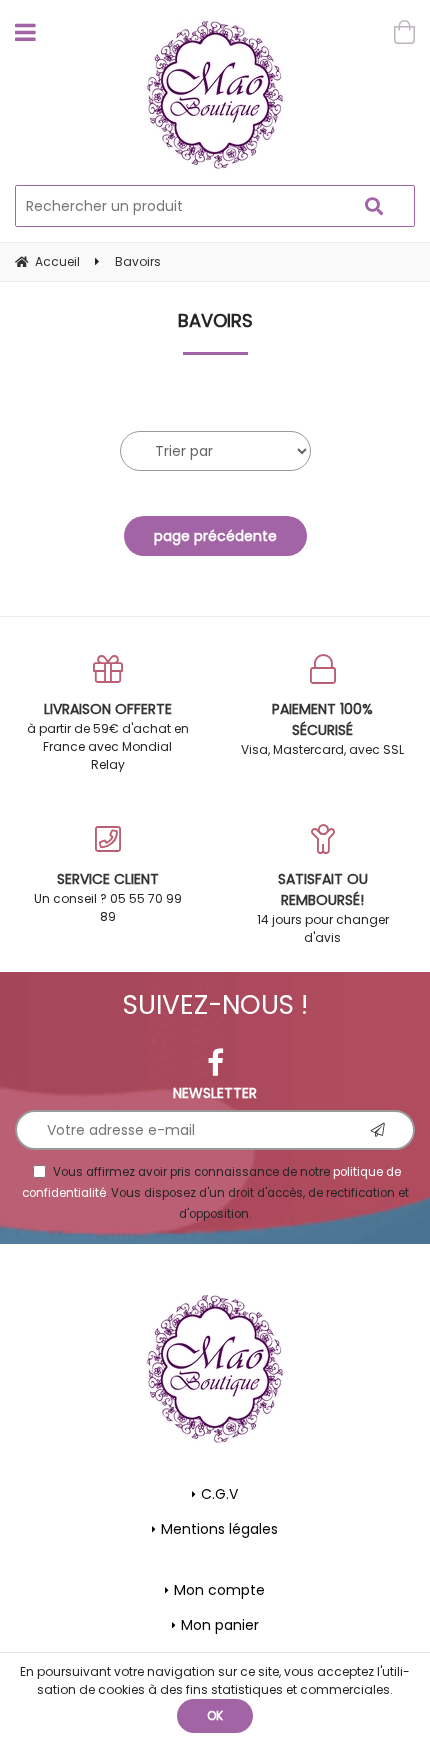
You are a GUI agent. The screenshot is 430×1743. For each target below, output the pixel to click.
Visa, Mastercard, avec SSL (322, 728)
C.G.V (219, 1494)
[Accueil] (215, 95)
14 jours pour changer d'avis (323, 907)
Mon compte (219, 1590)
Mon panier (220, 1625)
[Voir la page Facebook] (215, 1063)
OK (215, 1715)
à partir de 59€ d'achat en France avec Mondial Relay (108, 736)
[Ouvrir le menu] (25, 32)
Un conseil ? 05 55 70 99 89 (108, 897)
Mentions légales (219, 1529)
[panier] (404, 32)
